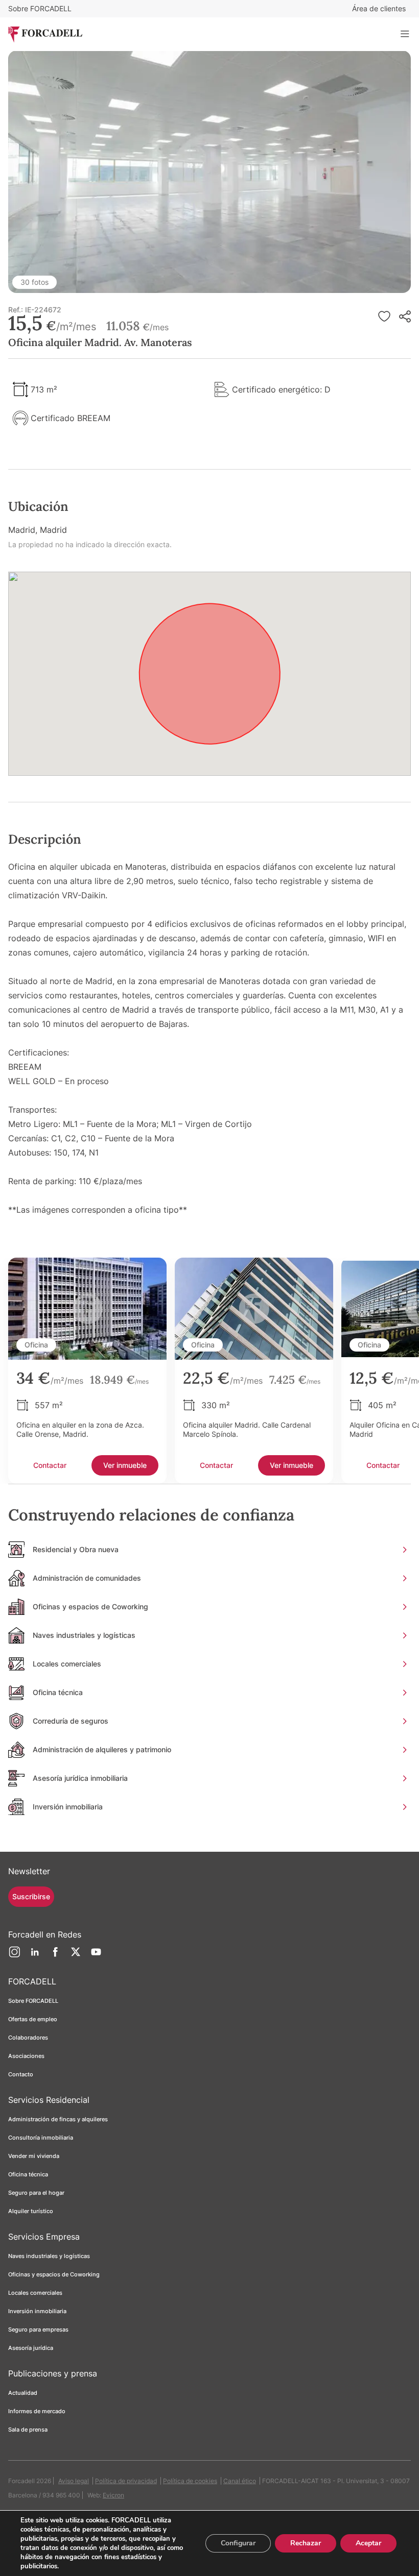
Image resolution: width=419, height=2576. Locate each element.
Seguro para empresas (38, 2329)
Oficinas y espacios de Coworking (54, 2274)
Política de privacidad (126, 2481)
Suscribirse (31, 1896)
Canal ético (240, 2481)
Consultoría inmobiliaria (41, 2138)
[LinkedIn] (35, 1956)
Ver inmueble (125, 1465)
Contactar (50, 1465)
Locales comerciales (35, 2293)
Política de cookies (190, 2481)
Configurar (238, 2543)
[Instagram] (14, 1956)
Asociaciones (26, 2056)
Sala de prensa (28, 2430)
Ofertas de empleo (33, 2019)
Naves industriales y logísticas (49, 2256)
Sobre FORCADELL (40, 8)
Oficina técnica (28, 2174)
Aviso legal (74, 2481)
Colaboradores (28, 2038)
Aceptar (368, 2543)
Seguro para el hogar (36, 2193)
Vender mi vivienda (34, 2156)
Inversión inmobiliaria (37, 2311)
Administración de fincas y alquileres (58, 2119)
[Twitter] (76, 1956)
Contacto (21, 2074)
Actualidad (23, 2393)
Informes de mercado (37, 2411)
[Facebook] (55, 1956)
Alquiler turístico (31, 2211)
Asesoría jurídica (31, 2348)
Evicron (113, 2495)
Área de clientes (379, 8)
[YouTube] (96, 1956)
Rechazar (306, 2543)
